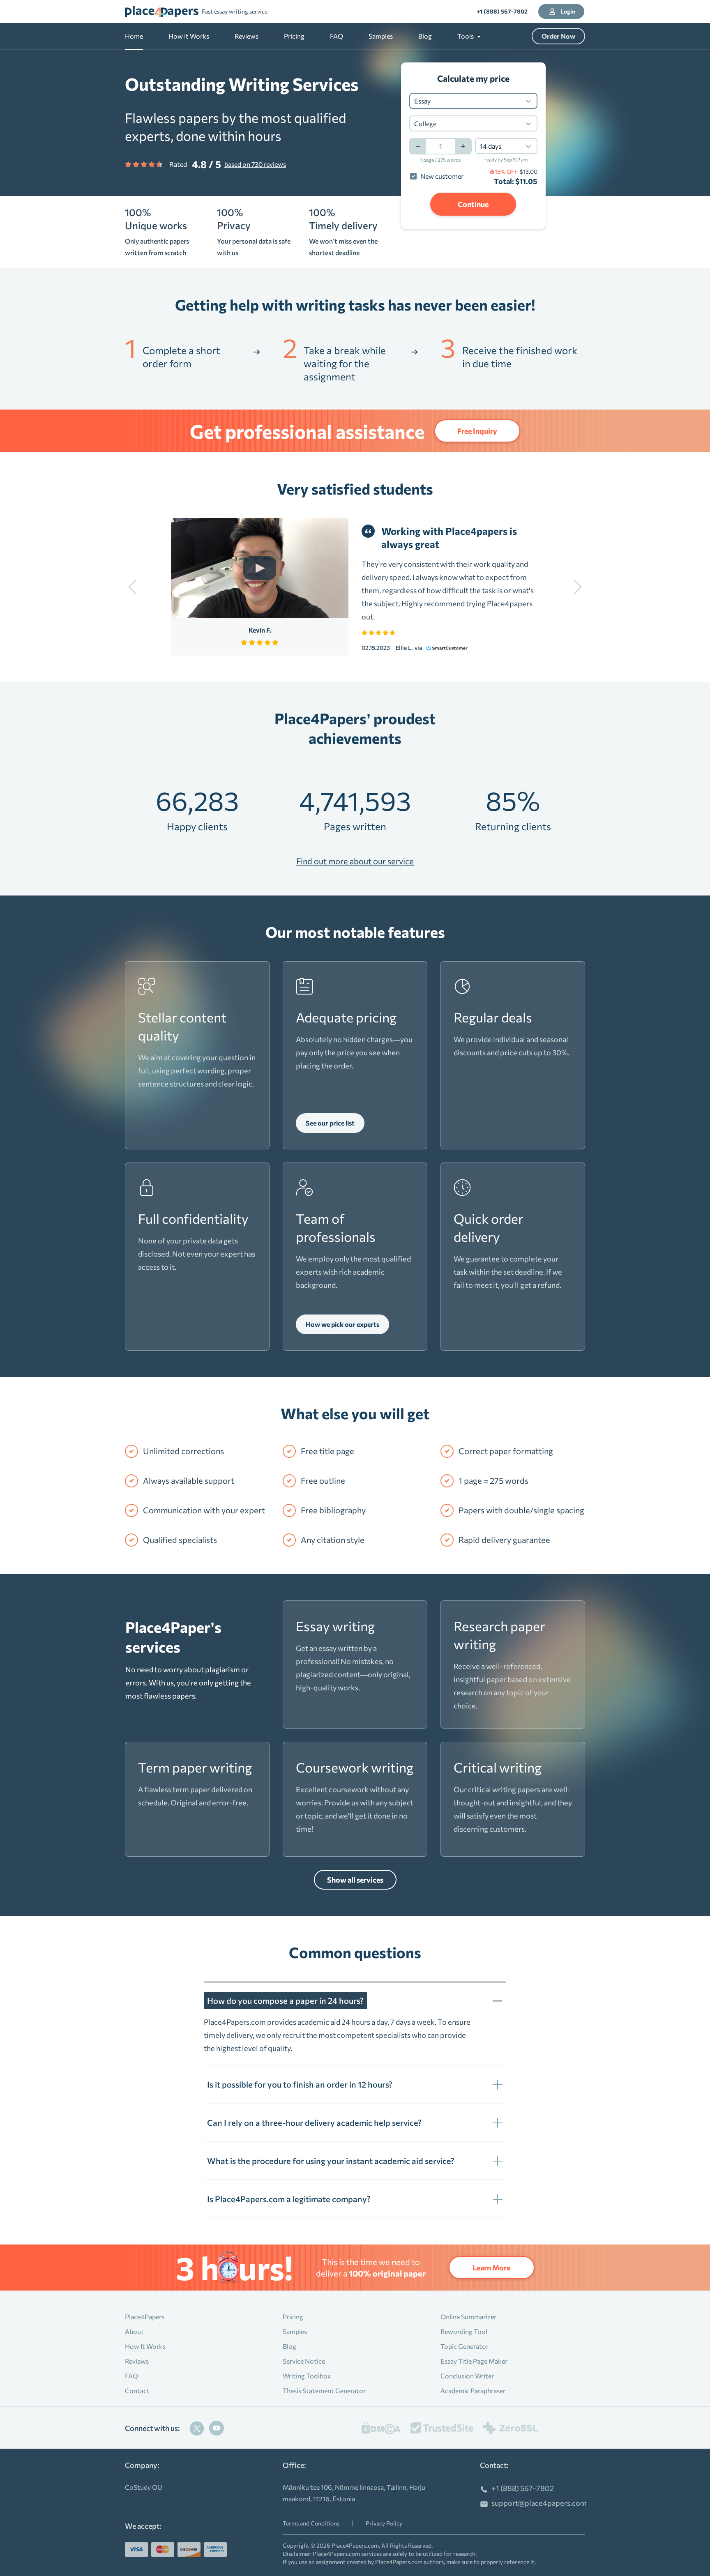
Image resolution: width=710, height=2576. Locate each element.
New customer (442, 176)
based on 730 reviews (255, 164)
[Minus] (417, 146)
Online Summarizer (468, 2317)
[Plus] (463, 146)
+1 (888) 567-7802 (502, 11)
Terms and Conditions (311, 2523)
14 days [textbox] (491, 146)
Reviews (247, 36)
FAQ (337, 36)
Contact (137, 2391)
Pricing (294, 36)
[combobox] (473, 101)
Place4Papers (145, 2317)
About (134, 2331)
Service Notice (304, 2361)
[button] (469, 36)
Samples (381, 36)
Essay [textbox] (422, 101)
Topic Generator (464, 2346)
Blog (425, 36)
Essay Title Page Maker (474, 2361)
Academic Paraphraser (473, 2391)
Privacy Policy (384, 2523)
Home (134, 36)
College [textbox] (425, 123)
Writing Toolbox (307, 2376)
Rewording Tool (464, 2331)
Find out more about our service (355, 861)
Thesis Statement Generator (324, 2391)
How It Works (189, 36)
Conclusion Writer (467, 2376)
